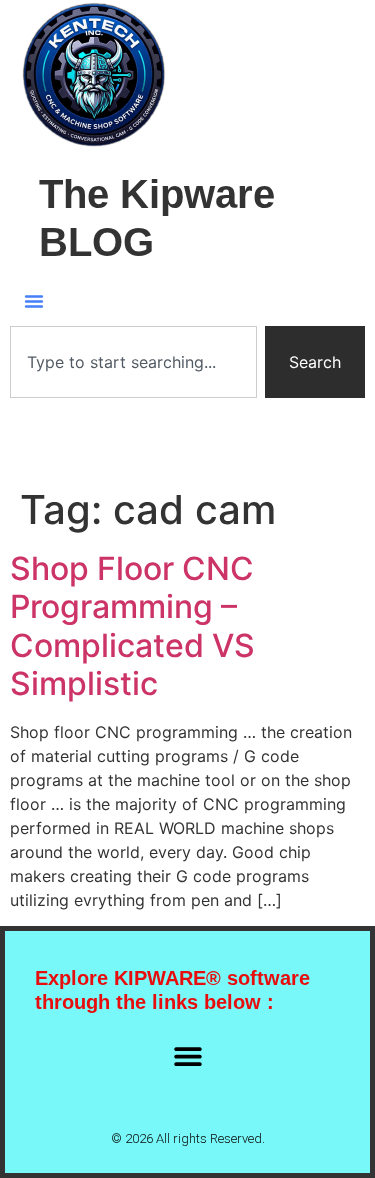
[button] (34, 301)
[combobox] (133, 362)
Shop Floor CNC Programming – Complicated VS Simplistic (132, 626)
